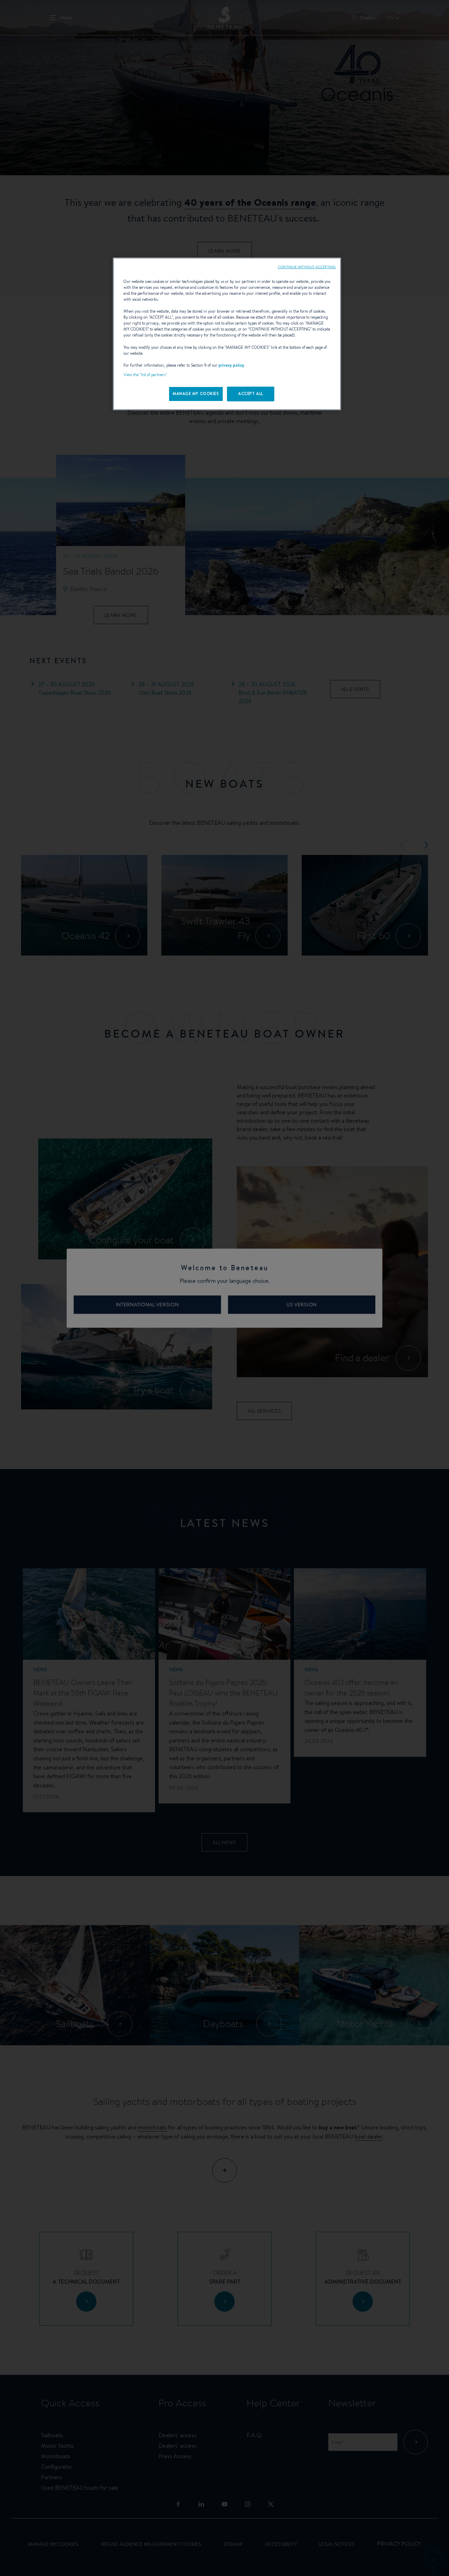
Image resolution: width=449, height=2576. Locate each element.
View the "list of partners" (145, 375)
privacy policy (231, 365)
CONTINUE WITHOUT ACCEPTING (307, 267)
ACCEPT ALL (251, 394)
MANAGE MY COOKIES (196, 394)
